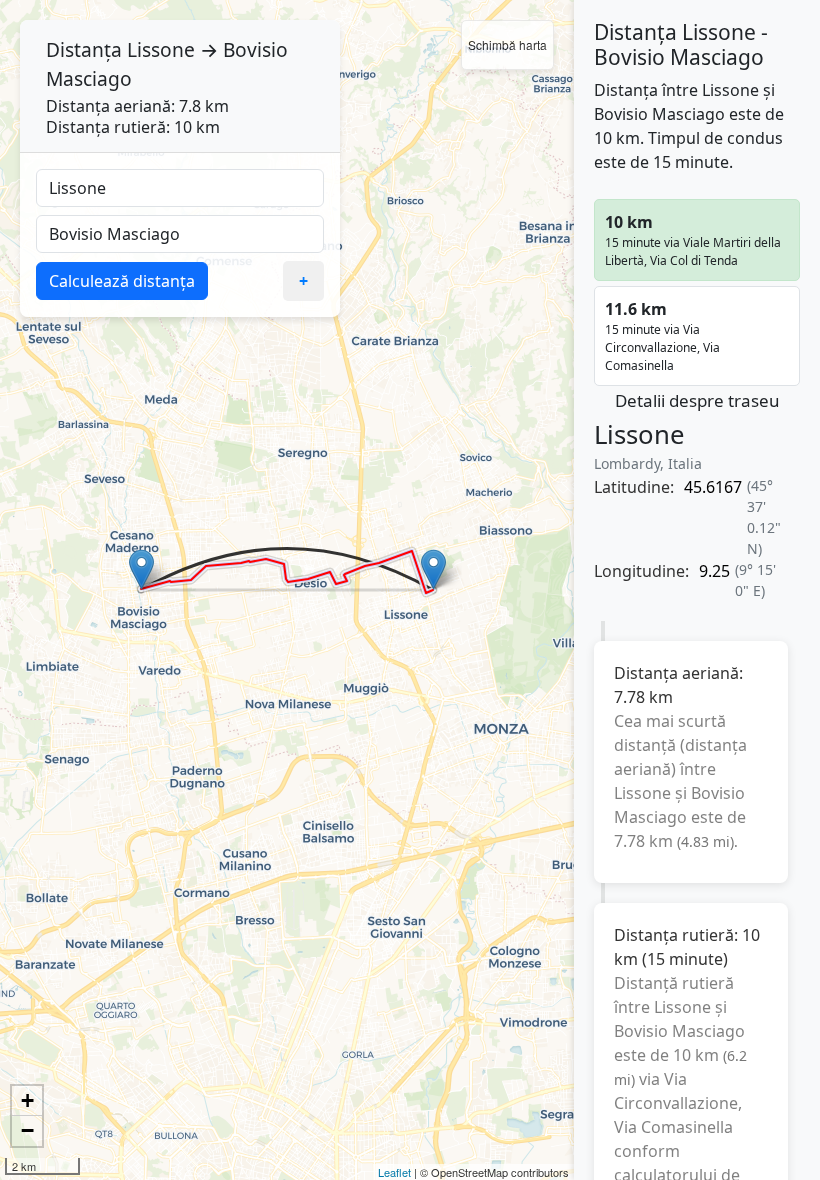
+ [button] (27, 1100)
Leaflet (394, 1172)
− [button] (27, 1130)
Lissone (161, 49)
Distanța (84, 49)
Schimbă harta (507, 44)
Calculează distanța (122, 281)
